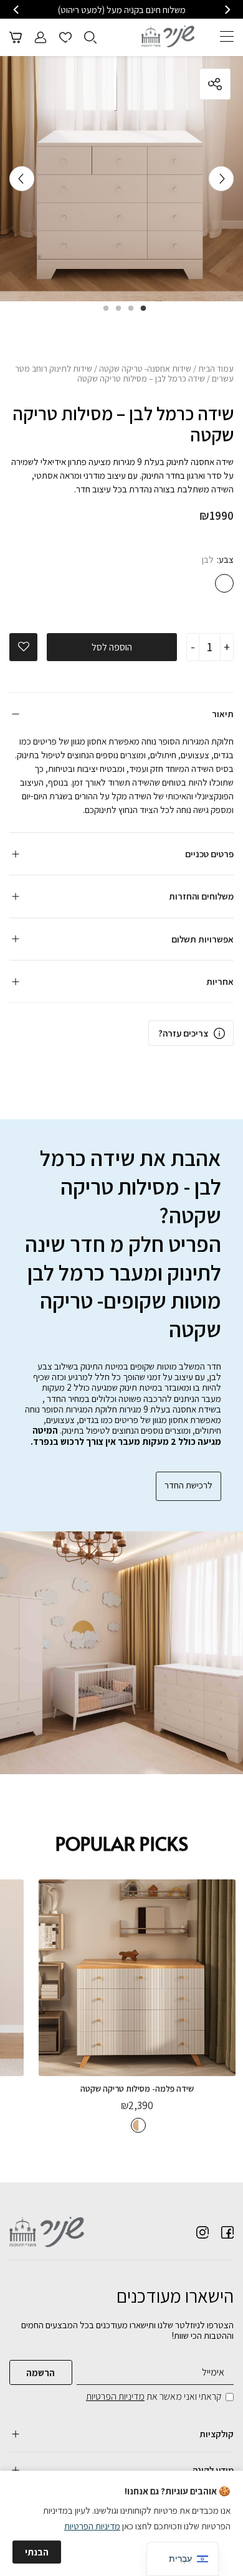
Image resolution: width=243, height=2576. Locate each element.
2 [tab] (128, 313)
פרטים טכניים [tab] (209, 854)
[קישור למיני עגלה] (16, 37)
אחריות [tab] (220, 981)
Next (22, 179)
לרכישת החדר (188, 1485)
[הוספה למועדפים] (24, 647)
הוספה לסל (112, 647)
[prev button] (227, 10)
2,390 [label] (137, 2105)
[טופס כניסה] (40, 37)
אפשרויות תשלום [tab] (202, 939)
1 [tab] (140, 313)
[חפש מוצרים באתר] (90, 37)
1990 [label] (217, 515)
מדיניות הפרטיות (115, 2396)
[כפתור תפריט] (227, 36)
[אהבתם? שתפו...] (168, 84)
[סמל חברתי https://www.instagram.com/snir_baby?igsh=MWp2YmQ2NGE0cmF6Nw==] (202, 2232)
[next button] (17, 10)
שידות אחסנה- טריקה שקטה (145, 369)
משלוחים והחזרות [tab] (201, 896)
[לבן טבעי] (138, 2125)
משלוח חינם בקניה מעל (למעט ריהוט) (122, 10)
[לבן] (224, 583)
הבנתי (37, 2552)
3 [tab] (115, 313)
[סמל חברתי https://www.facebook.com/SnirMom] (227, 2232)
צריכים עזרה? (183, 1033)
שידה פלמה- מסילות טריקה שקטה (137, 2089)
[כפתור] (65, 37)
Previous (221, 179)
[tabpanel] (121, 179)
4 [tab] (103, 313)
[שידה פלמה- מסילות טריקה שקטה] (137, 1978)
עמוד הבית (216, 369)
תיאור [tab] (223, 714)
